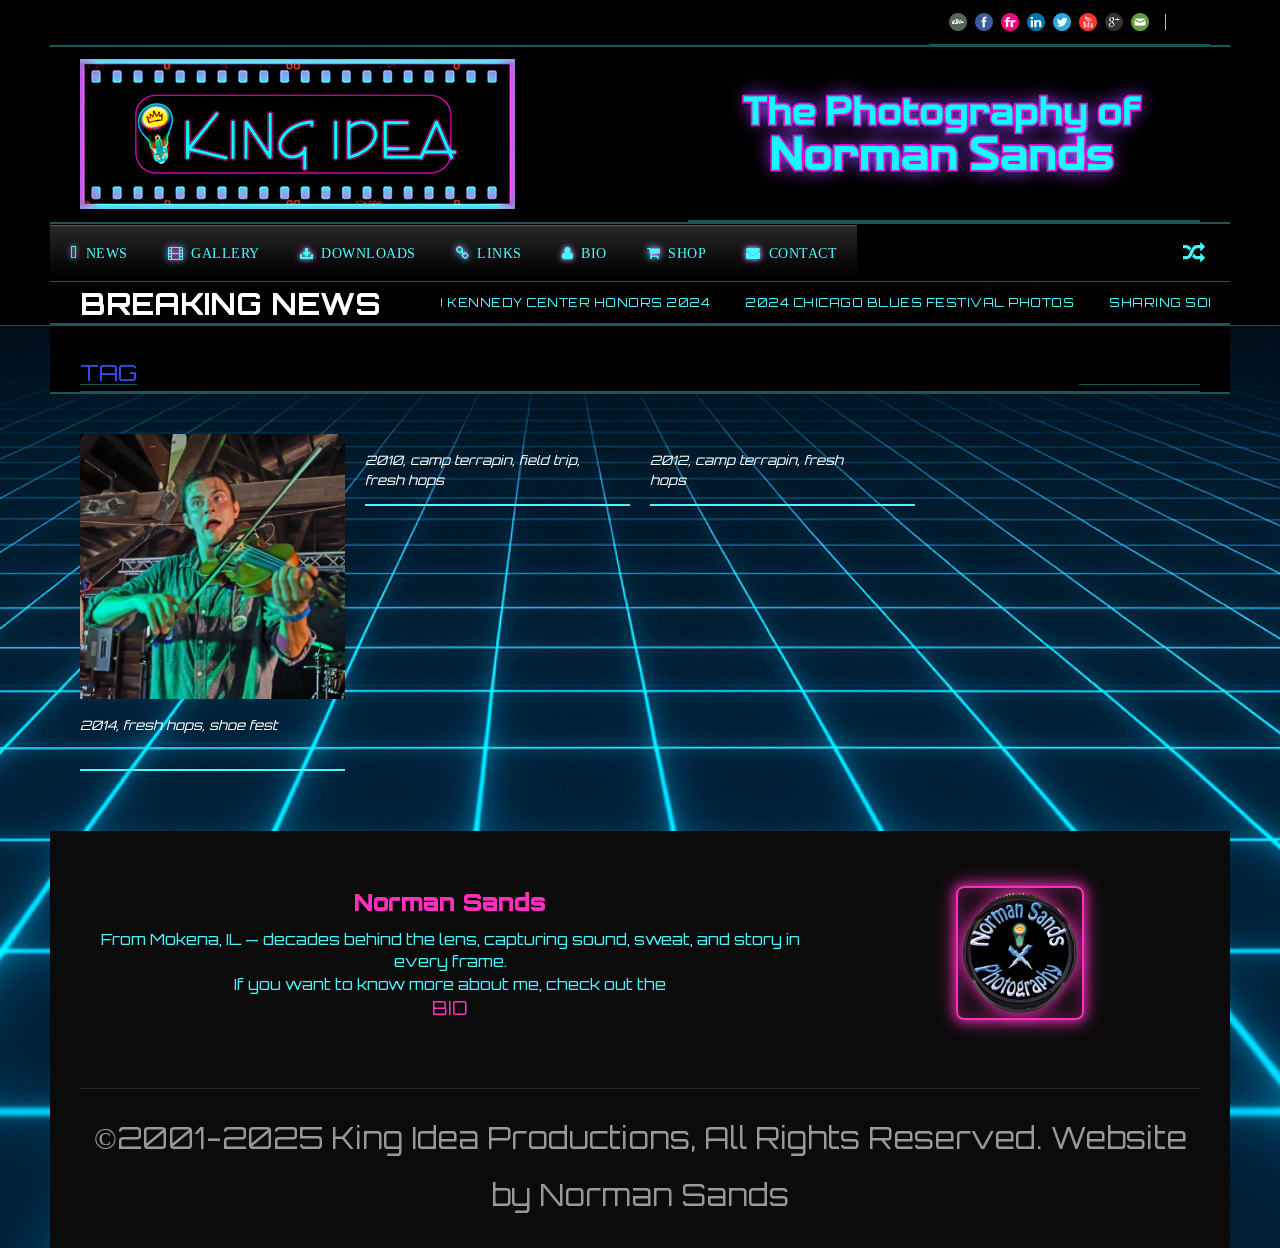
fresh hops (162, 725)
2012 (669, 460)
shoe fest (243, 725)
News (107, 253)
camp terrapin (461, 460)
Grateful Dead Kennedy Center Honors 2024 (454, 302)
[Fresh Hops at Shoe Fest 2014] (212, 566)
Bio (594, 253)
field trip (548, 460)
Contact (803, 253)
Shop (687, 253)
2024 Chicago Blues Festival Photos (854, 302)
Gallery (225, 253)
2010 (384, 460)
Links (499, 253)
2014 (98, 725)
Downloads (368, 253)
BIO (450, 1008)
